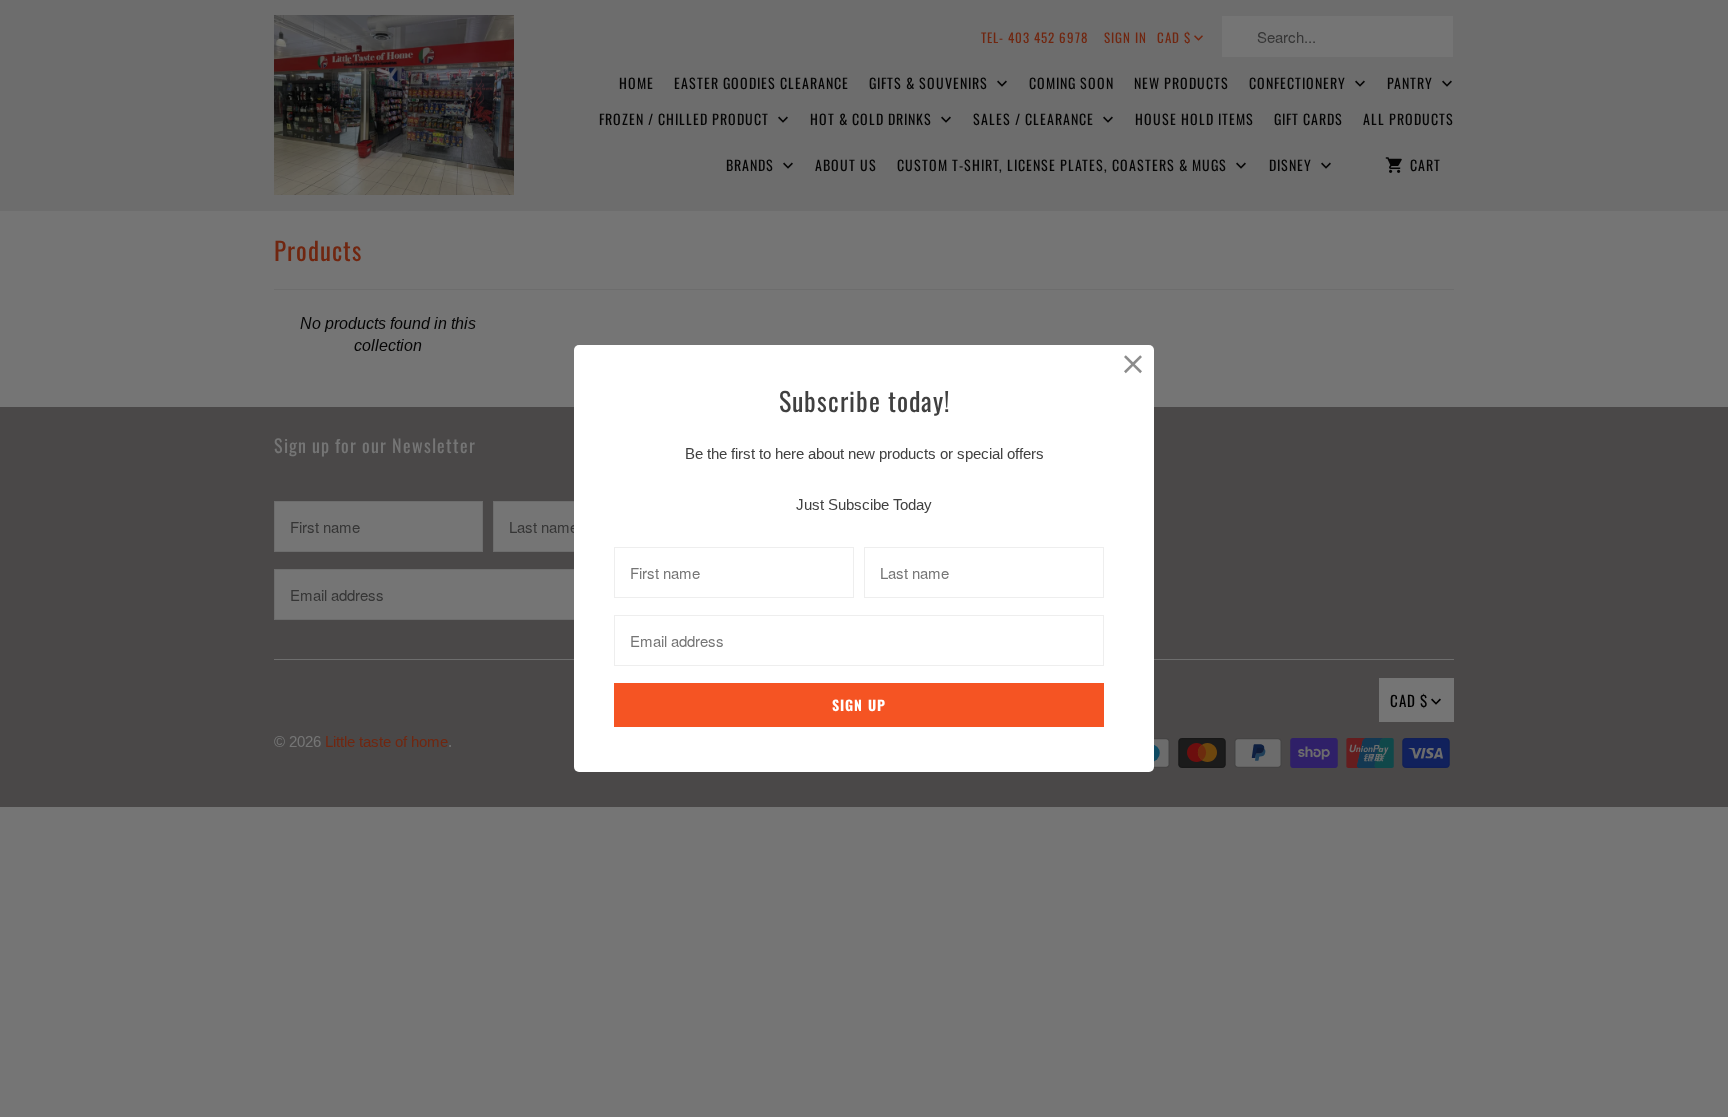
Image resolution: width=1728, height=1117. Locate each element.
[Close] (1133, 365)
